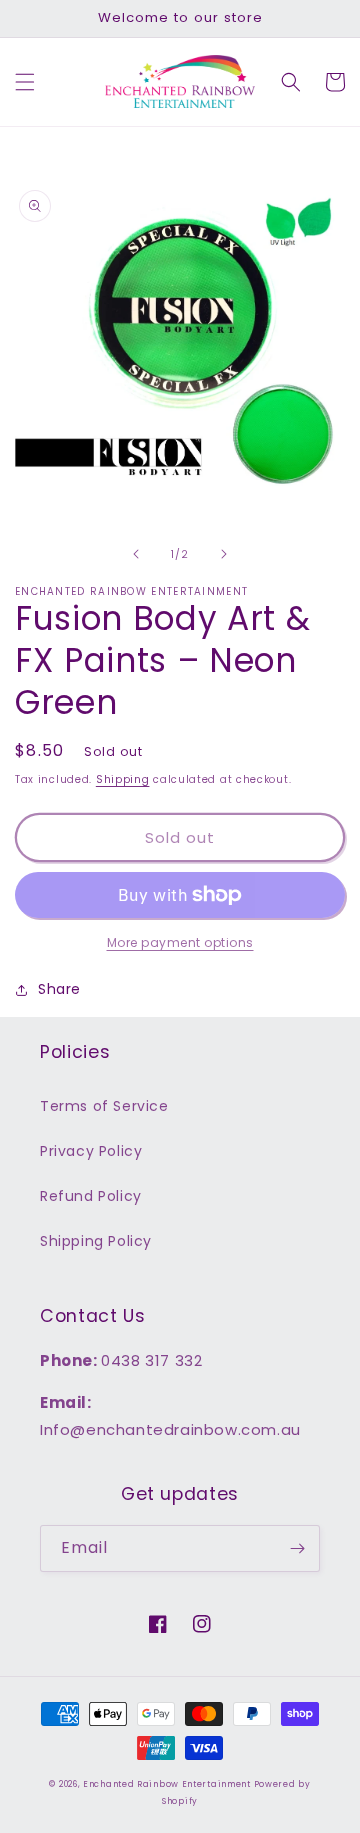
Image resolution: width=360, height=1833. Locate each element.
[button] (25, 82)
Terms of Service (104, 1106)
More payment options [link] (180, 942)
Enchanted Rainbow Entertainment (168, 1784)
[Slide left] (136, 554)
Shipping (123, 779)
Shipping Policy (96, 1241)
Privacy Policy (91, 1151)
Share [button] (59, 989)
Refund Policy (91, 1196)
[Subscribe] (297, 1548)
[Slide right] (224, 554)
